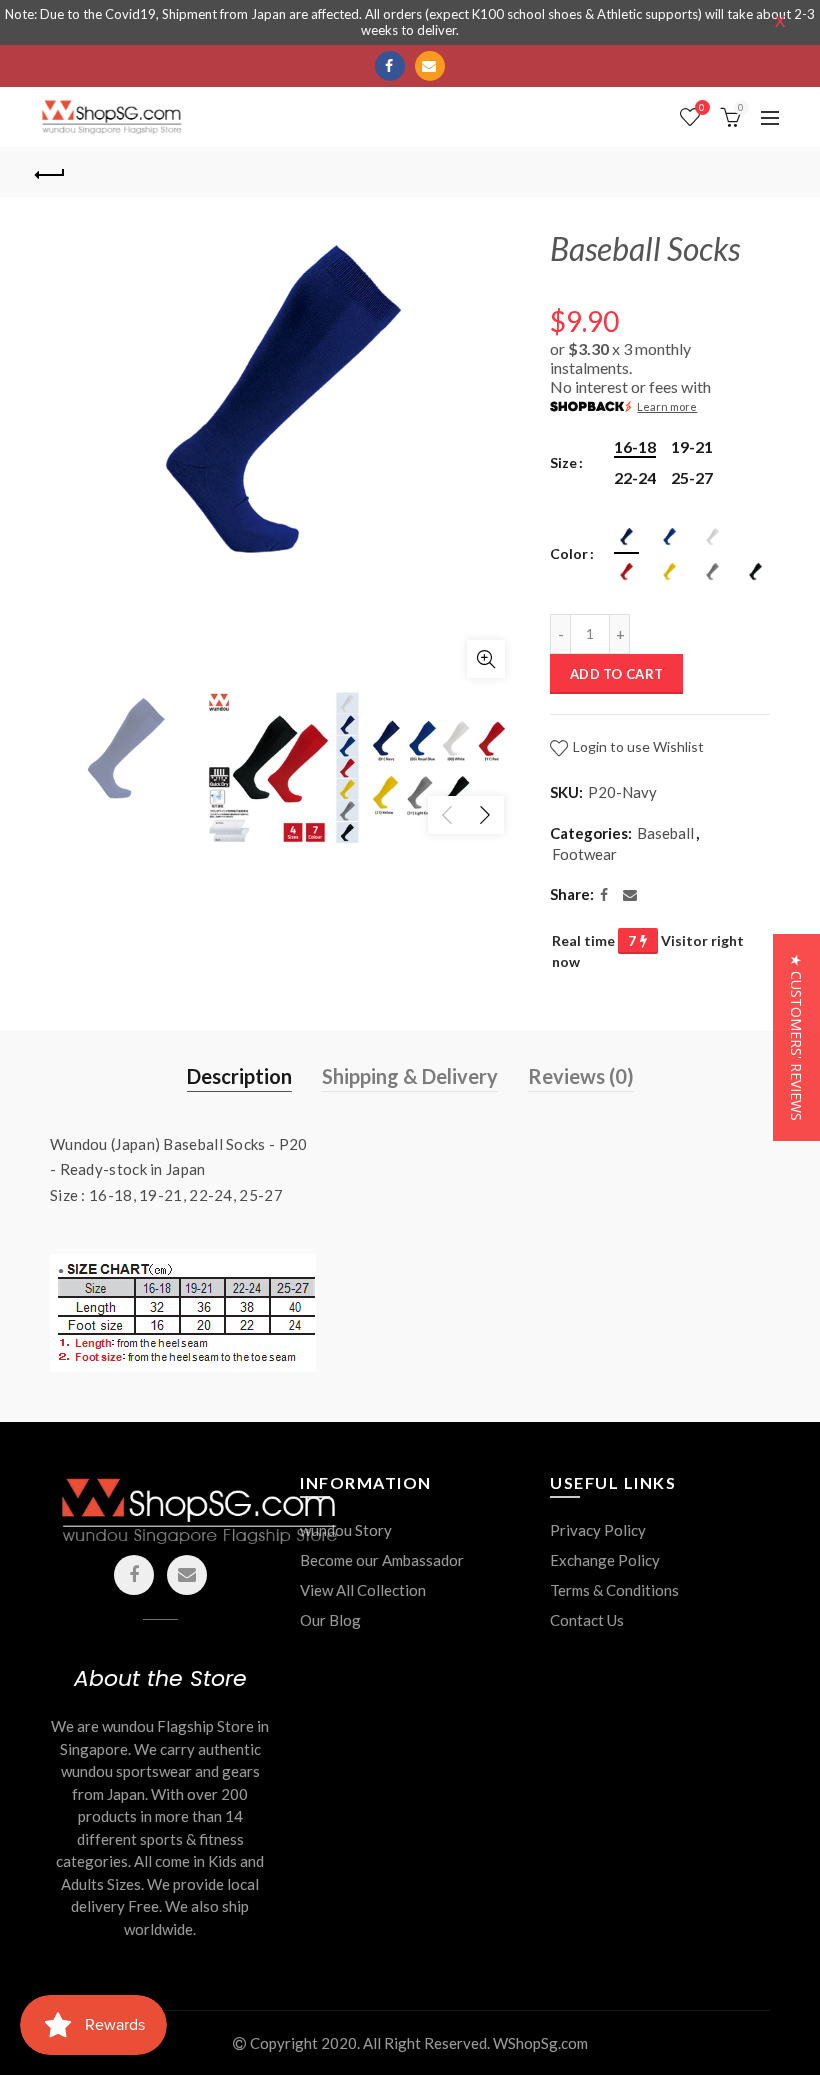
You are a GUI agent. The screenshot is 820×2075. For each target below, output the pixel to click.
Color (569, 554)
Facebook (390, 66)
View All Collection (363, 1590)
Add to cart (616, 674)
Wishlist (702, 107)
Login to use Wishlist (637, 746)
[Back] (51, 172)
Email (430, 66)
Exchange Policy (605, 1560)
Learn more (667, 406)
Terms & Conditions (614, 1590)
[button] (796, 1037)
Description (239, 1076)
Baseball (665, 833)
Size (563, 463)
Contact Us (587, 1620)
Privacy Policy (598, 1530)
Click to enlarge (486, 659)
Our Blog (330, 1620)
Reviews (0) (581, 1076)
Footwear (584, 854)
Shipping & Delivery (410, 1076)
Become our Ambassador (382, 1560)
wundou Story (346, 1530)
